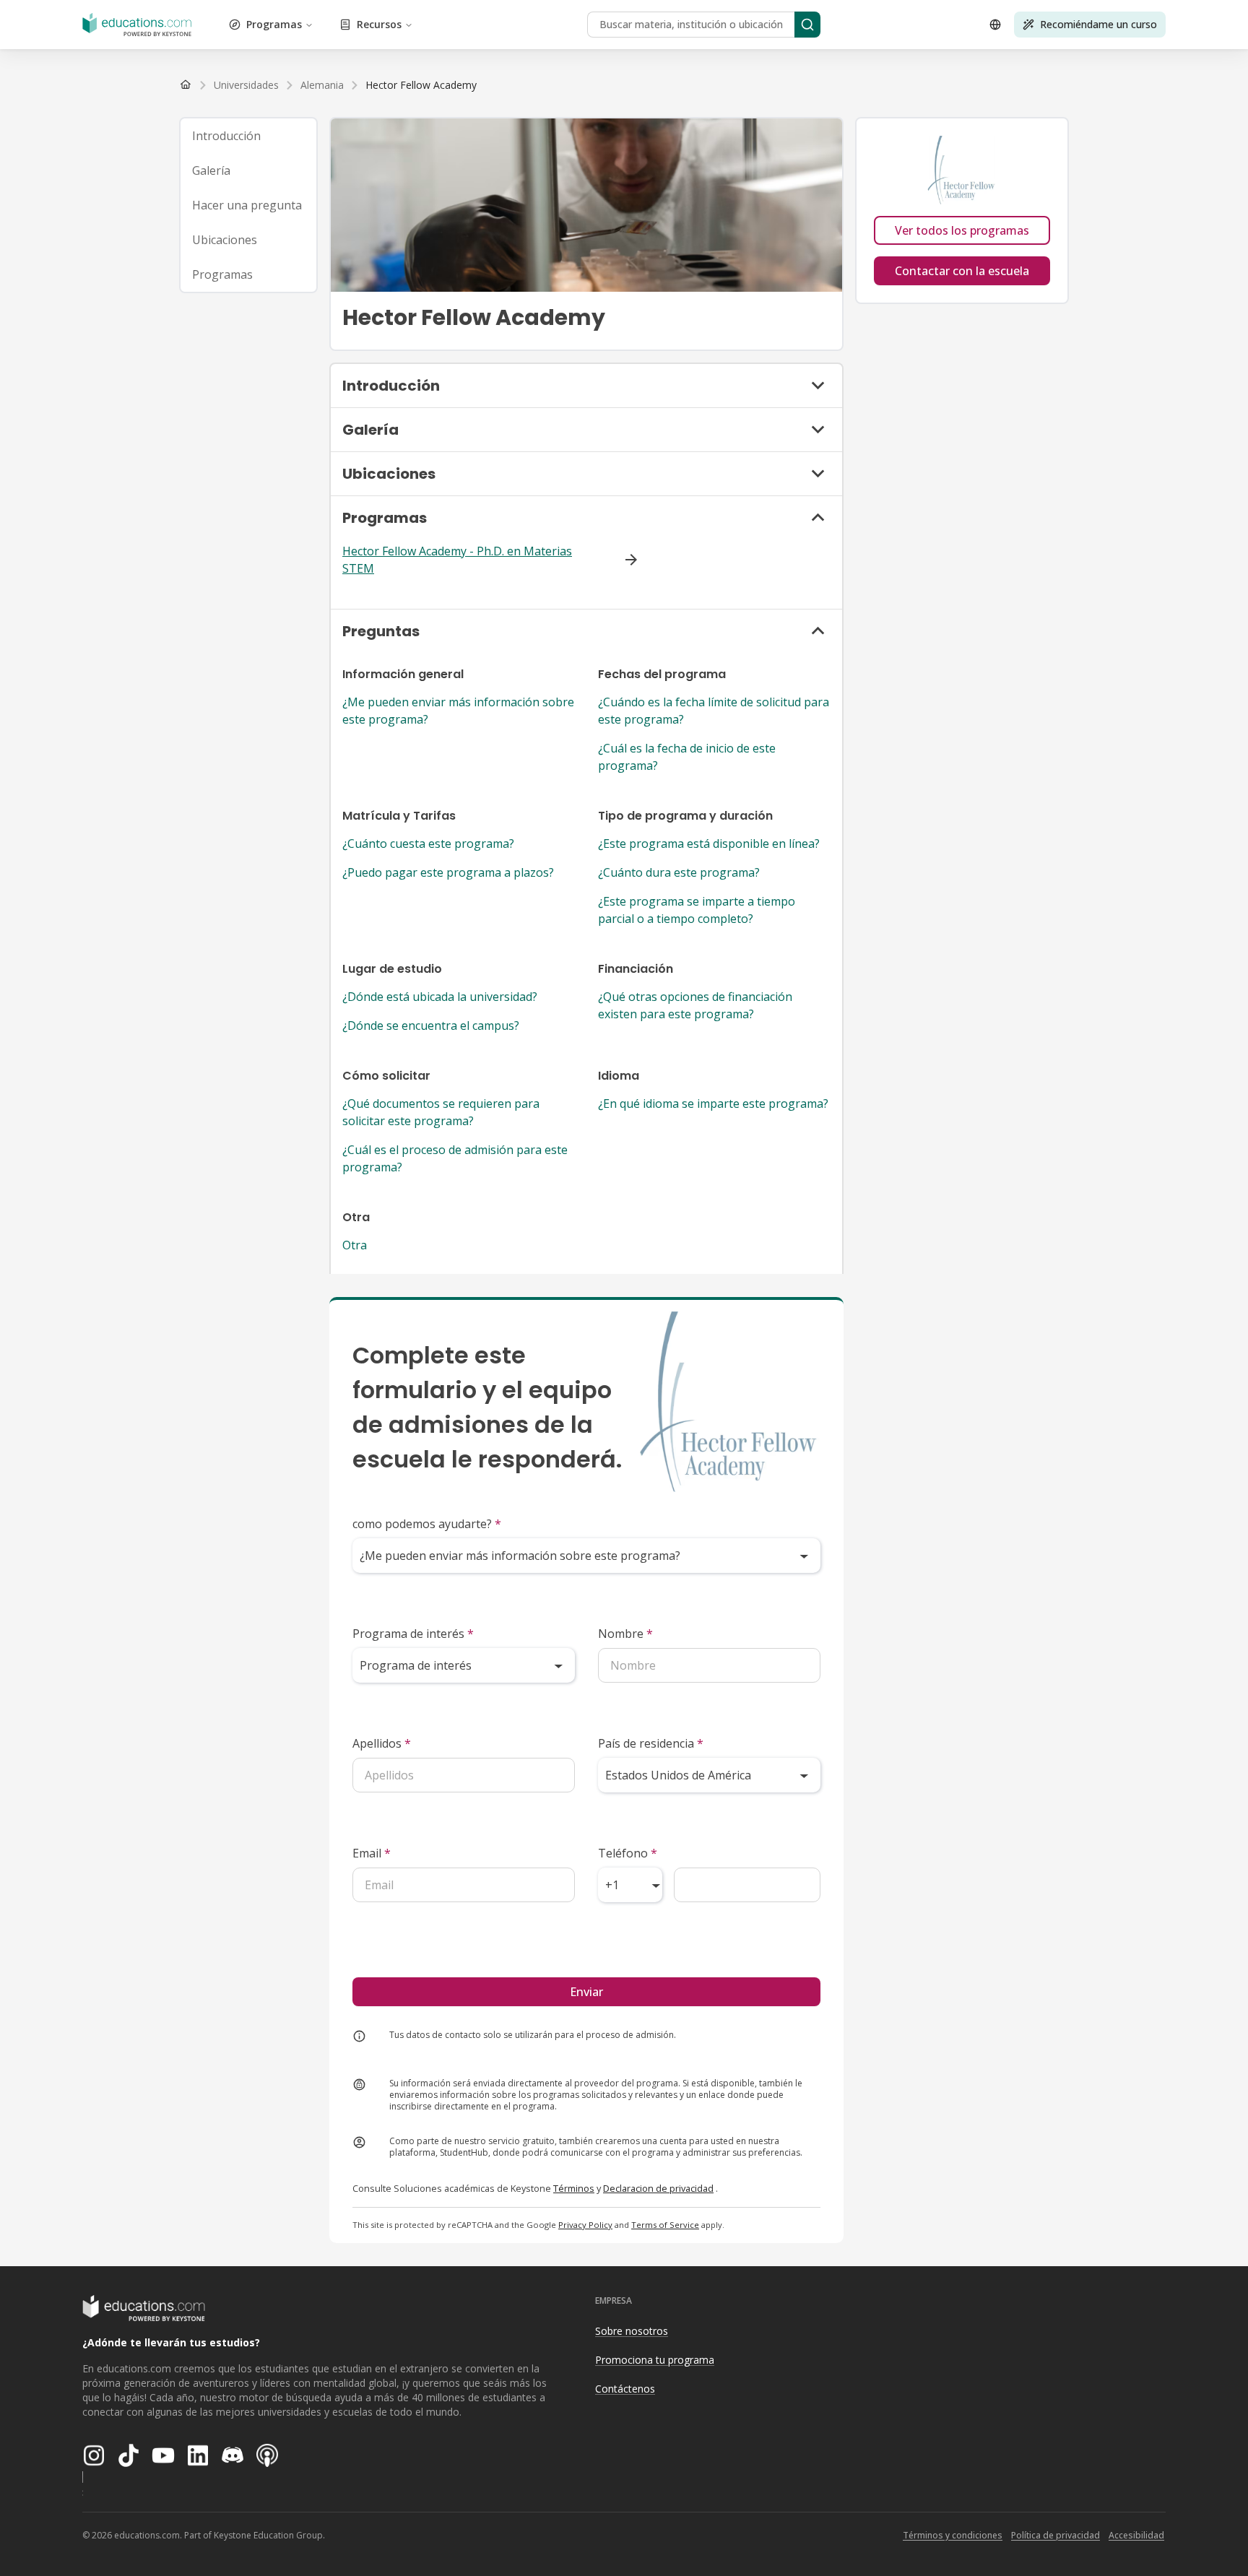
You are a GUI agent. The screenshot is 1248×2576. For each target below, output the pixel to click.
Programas (274, 24)
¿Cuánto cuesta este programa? (428, 844)
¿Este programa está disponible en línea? (709, 844)
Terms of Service (665, 2225)
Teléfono (628, 1853)
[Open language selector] (995, 25)
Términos (574, 2188)
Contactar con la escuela (962, 271)
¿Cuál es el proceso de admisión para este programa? (455, 1158)
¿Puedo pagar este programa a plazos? (448, 872)
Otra (355, 1245)
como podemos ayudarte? (427, 1524)
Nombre (625, 1634)
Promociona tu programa (655, 2360)
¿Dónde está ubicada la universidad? (440, 997)
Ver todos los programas (962, 230)
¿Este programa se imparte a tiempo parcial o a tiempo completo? (697, 910)
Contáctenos (625, 2389)
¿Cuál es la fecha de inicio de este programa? (687, 757)
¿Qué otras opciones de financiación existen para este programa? (695, 1005)
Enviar (586, 1992)
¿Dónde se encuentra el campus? (431, 1025)
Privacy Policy (585, 2225)
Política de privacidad (1056, 2535)
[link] (421, 85)
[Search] (807, 25)
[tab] (248, 136)
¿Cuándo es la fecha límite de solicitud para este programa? (714, 711)
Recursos (379, 24)
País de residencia (651, 1743)
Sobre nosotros (632, 2331)
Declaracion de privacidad (658, 2188)
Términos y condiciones (953, 2535)
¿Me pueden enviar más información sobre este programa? (458, 711)
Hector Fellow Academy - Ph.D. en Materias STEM (457, 560)
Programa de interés (413, 1634)
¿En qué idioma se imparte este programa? (713, 1103)
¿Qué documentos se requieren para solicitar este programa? (441, 1112)
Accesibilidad (1136, 2535)
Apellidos (382, 1743)
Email (372, 1853)
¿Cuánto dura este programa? (679, 872)
